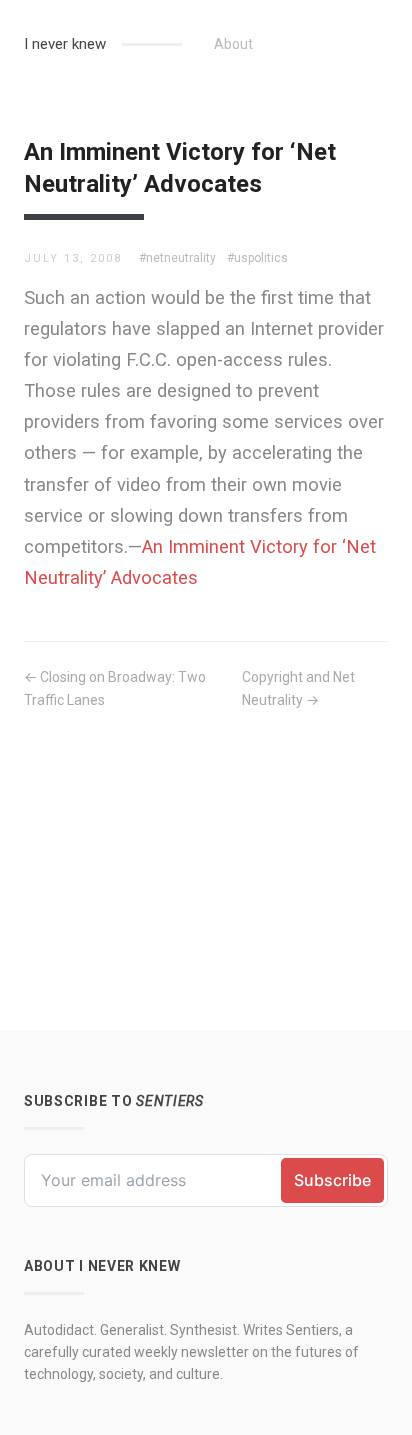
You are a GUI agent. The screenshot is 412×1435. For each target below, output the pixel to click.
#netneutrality (177, 258)
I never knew (65, 44)
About (233, 44)
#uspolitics (257, 258)
